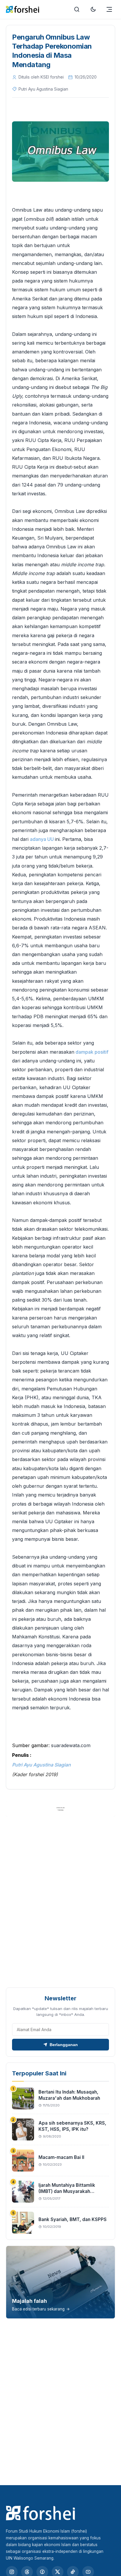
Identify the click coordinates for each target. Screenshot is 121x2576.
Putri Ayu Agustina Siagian (41, 1765)
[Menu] (109, 9)
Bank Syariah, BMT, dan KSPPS (73, 2219)
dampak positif (91, 1052)
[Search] (77, 9)
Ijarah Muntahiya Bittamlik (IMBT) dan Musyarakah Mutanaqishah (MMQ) (67, 2191)
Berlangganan (64, 2045)
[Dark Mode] (93, 9)
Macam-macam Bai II (61, 2157)
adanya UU (42, 839)
